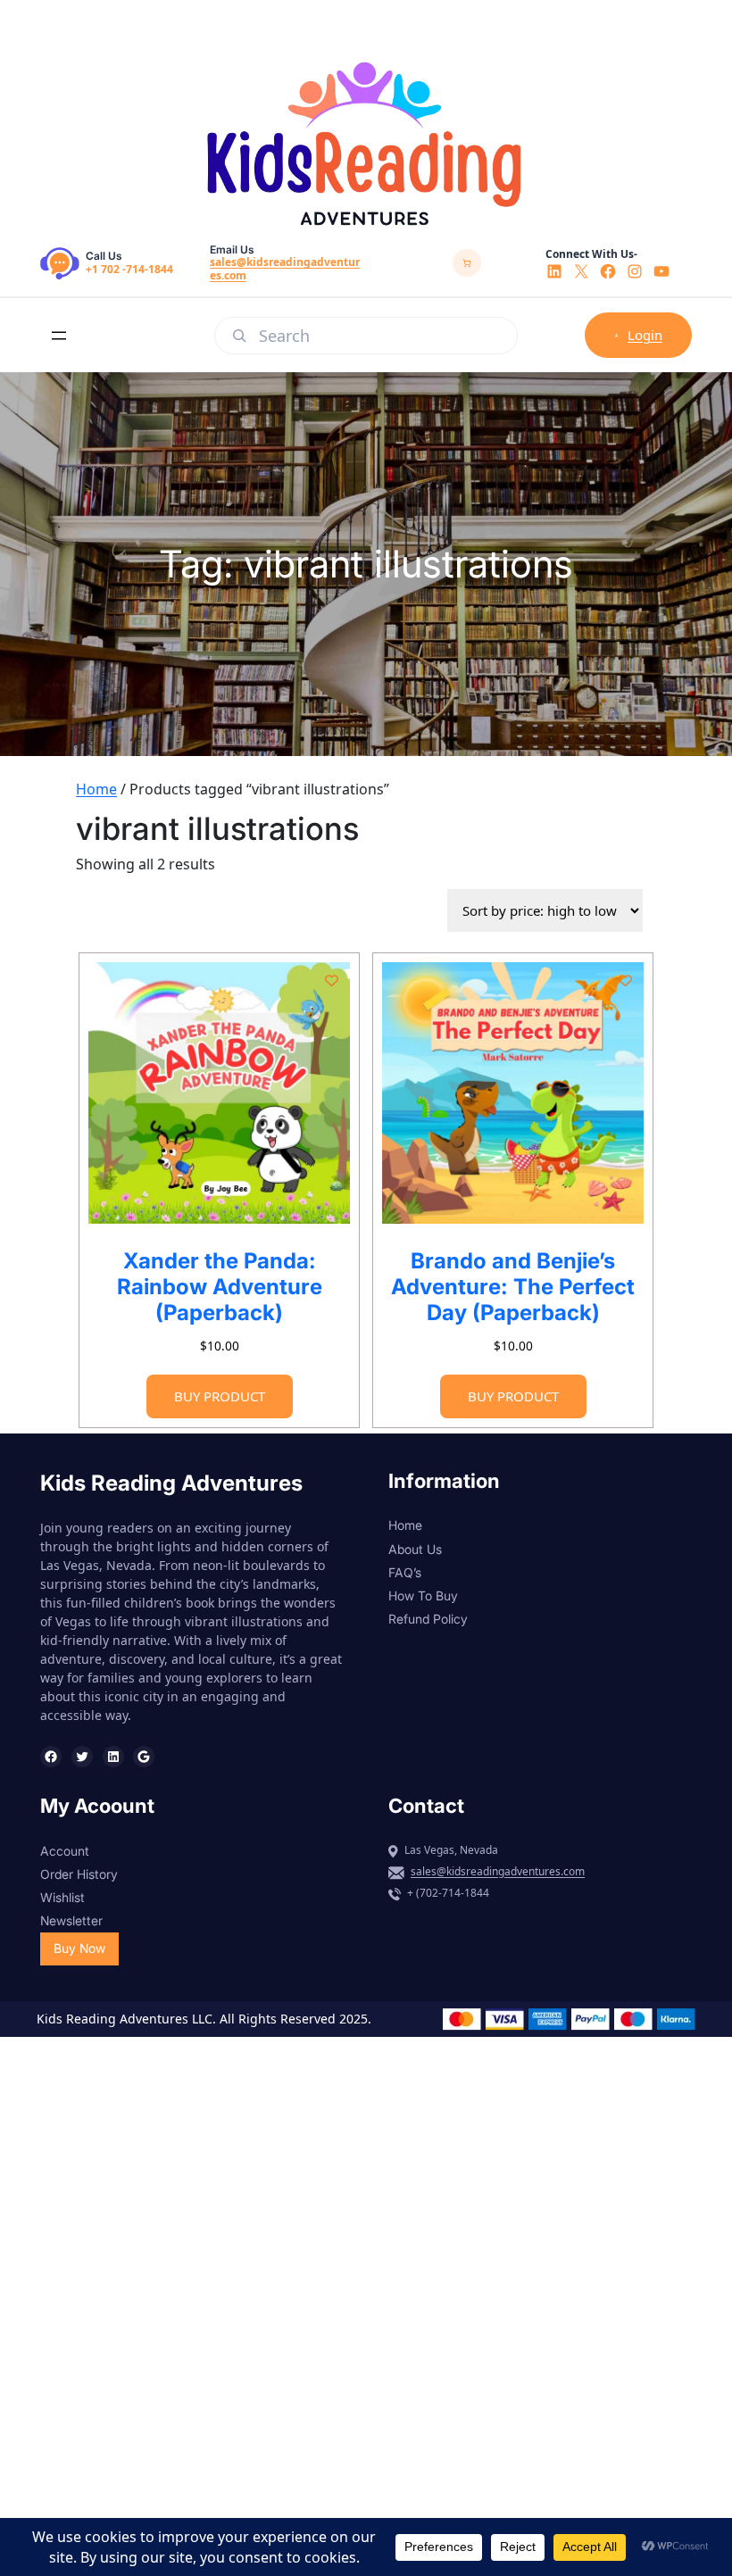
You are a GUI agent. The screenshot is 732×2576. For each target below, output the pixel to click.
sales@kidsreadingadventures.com (285, 268)
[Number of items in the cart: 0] (467, 263)
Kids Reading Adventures (171, 1483)
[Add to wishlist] (332, 981)
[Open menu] (59, 336)
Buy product (220, 1396)
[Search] (239, 336)
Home (96, 789)
